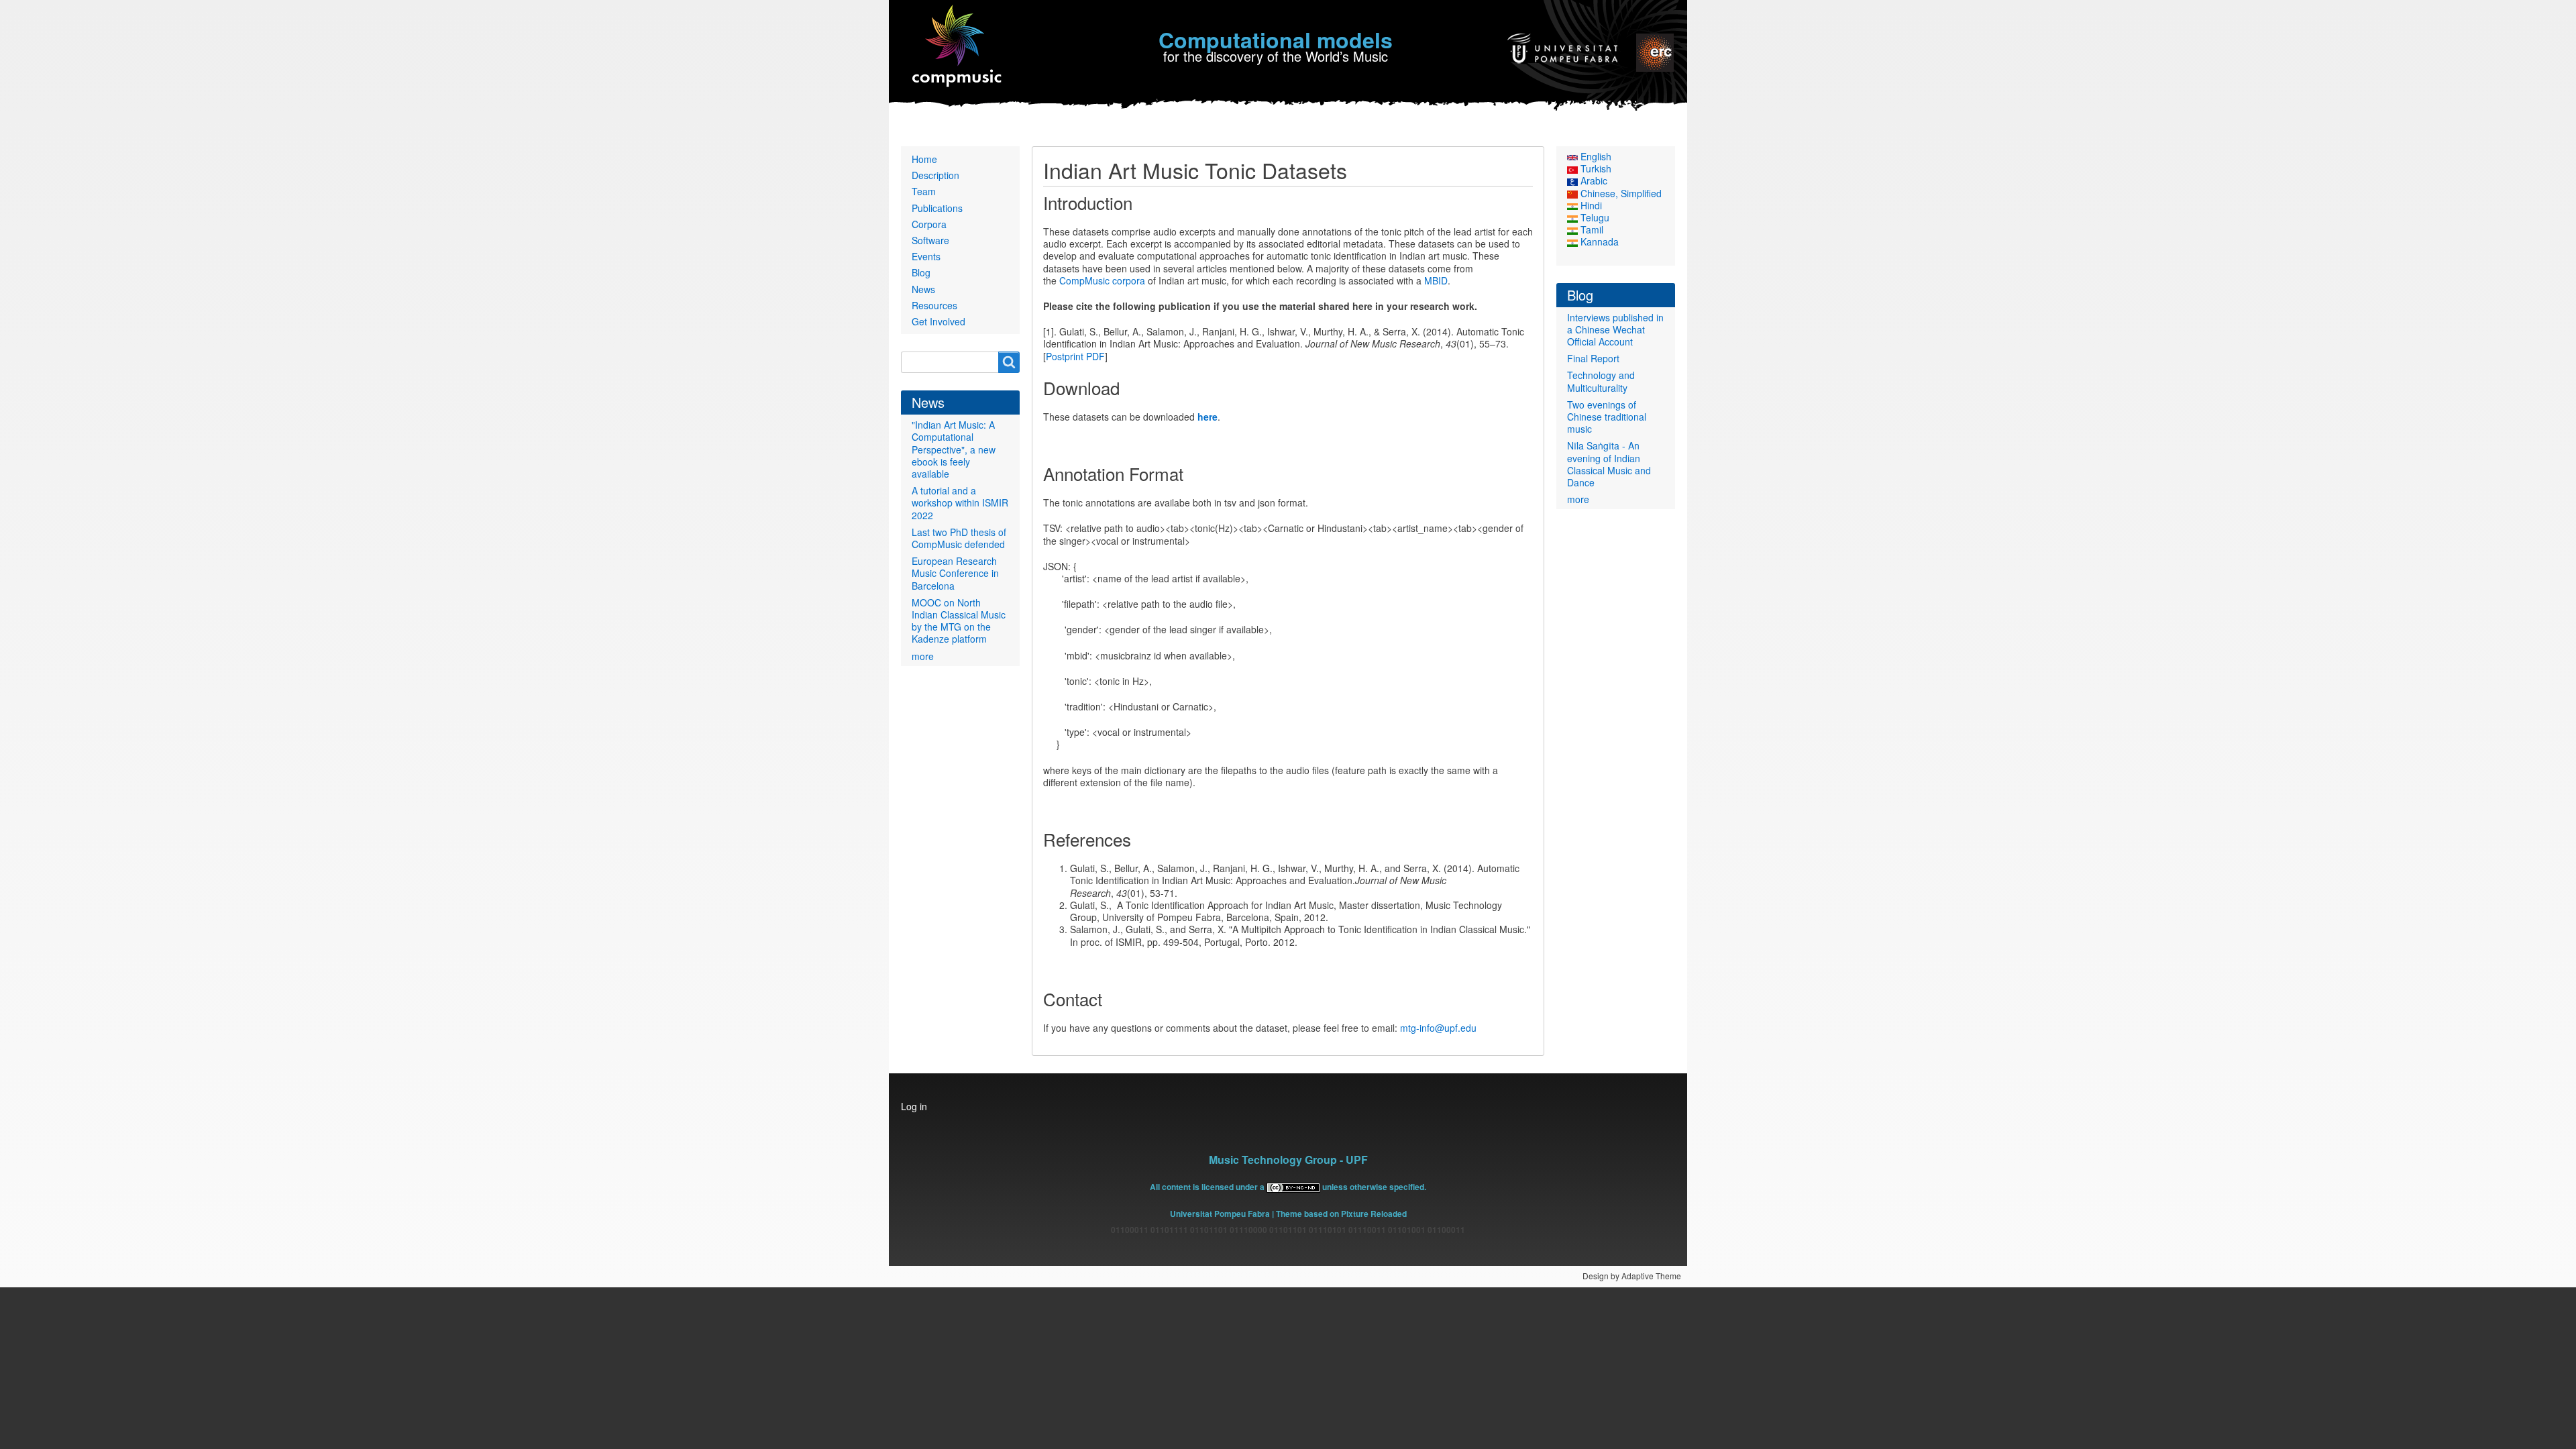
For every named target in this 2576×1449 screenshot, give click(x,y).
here (1207, 417)
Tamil (1591, 229)
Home (924, 159)
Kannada (1598, 241)
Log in (914, 1106)
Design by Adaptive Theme (1632, 1276)
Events (926, 256)
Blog (921, 272)
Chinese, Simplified (1620, 193)
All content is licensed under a (1208, 1187)
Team (924, 191)
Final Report (1593, 358)
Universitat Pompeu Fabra (1220, 1214)
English (1595, 156)
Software (930, 240)
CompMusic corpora (1102, 280)
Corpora (929, 224)
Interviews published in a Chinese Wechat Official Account (1615, 329)
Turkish (1595, 168)
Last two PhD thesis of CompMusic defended (959, 538)
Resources (934, 305)
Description (935, 175)
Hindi (1590, 205)
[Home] (958, 47)
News (923, 289)
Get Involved (938, 321)
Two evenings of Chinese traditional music (1607, 417)
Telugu (1594, 217)
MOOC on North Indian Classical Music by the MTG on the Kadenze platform (959, 621)
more (923, 656)
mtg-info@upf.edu (1438, 1028)
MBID (1436, 280)
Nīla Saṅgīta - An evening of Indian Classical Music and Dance (1609, 464)
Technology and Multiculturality (1601, 381)
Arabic (1593, 180)
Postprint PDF (1075, 356)
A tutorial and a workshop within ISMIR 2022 (960, 502)
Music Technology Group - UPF (1288, 1160)
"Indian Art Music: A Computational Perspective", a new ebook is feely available (954, 449)
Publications (937, 208)
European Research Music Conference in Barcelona (955, 573)
